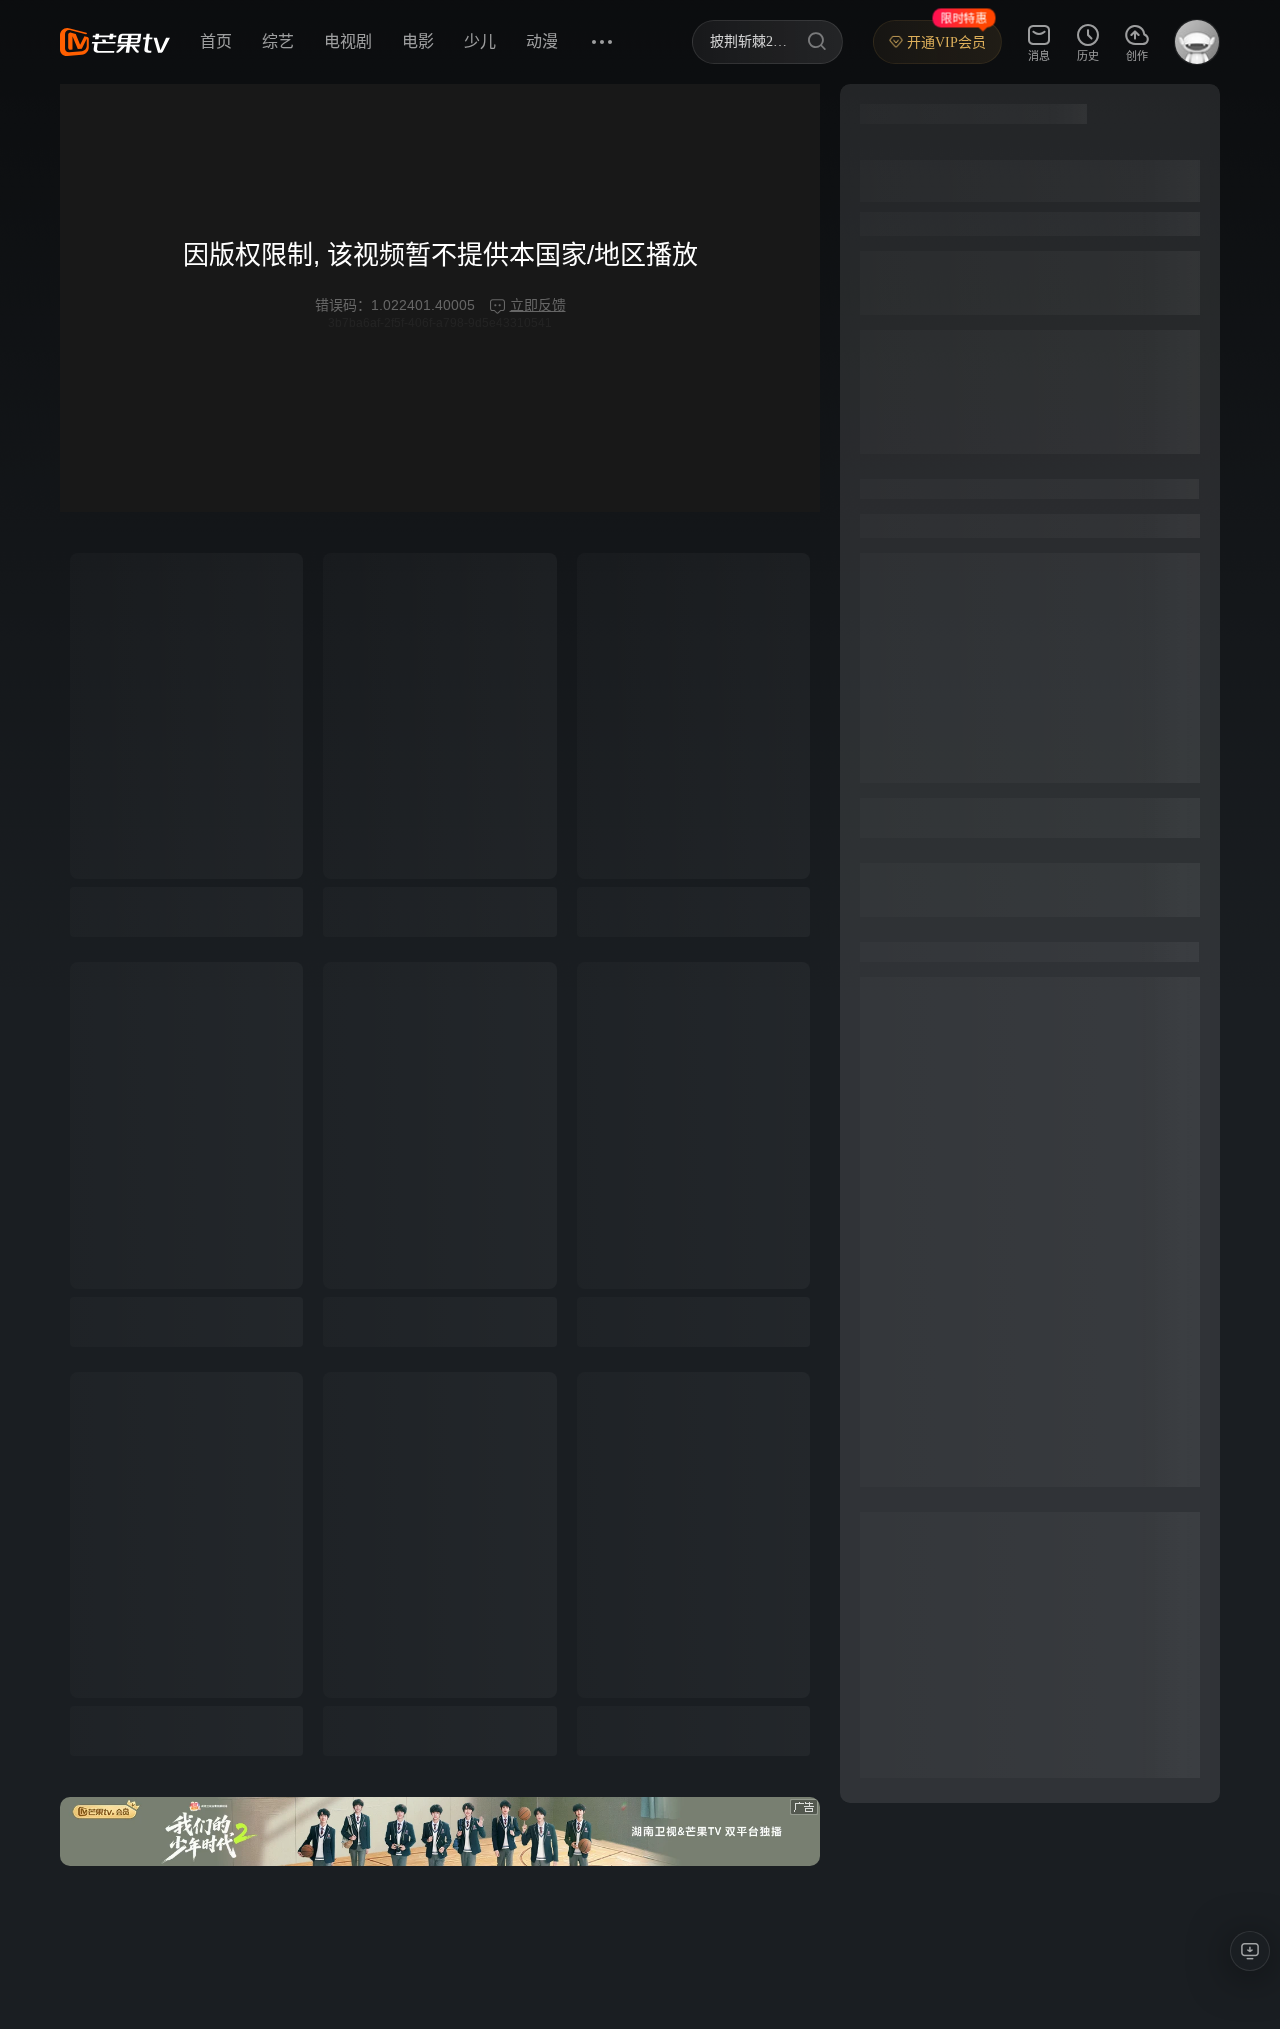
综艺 (278, 41)
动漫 (542, 41)
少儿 (480, 41)
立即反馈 (538, 305)
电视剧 (348, 41)
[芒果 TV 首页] (115, 42)
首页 (216, 41)
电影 (418, 41)
